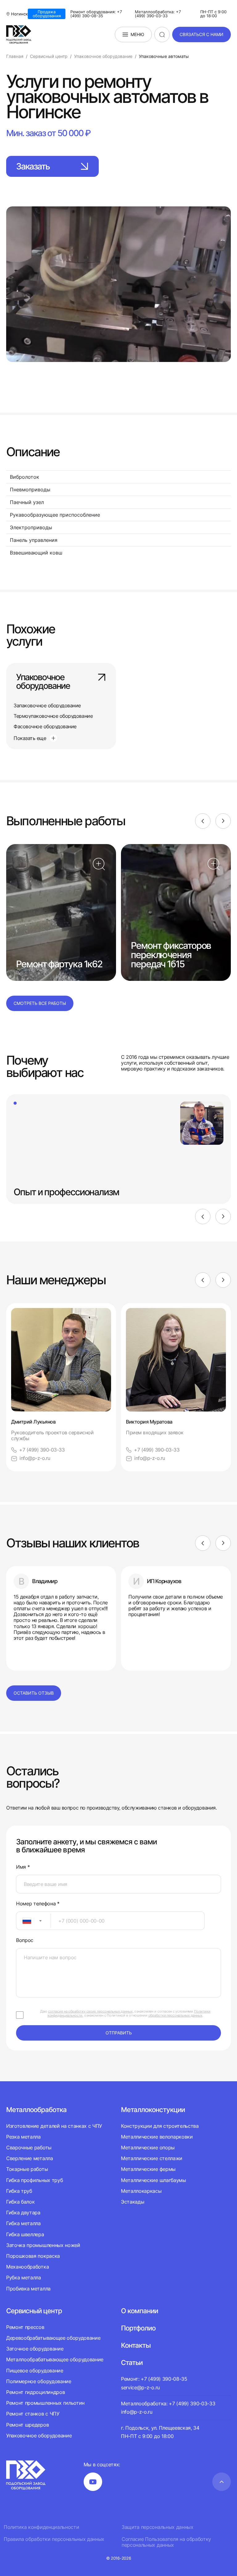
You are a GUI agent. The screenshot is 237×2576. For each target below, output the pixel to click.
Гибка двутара (23, 2212)
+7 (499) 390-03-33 (42, 1450)
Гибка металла (23, 2223)
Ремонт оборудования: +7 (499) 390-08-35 (96, 14)
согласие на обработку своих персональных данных (90, 2011)
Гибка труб (19, 2191)
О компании (139, 2311)
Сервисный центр (34, 2311)
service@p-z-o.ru (140, 2387)
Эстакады (133, 2202)
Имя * (23, 1867)
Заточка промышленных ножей (43, 2245)
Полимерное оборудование (39, 2381)
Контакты (136, 2345)
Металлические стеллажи (152, 2158)
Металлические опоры (148, 2147)
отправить (119, 2033)
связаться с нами (202, 34)
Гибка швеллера (25, 2234)
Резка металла (23, 2137)
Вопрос (25, 1940)
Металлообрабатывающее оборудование (55, 2359)
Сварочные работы (29, 2147)
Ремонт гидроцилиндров (35, 2392)
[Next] (223, 821)
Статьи (132, 2363)
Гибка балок (20, 2202)
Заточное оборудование (35, 2349)
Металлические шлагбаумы (154, 2180)
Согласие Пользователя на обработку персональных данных (166, 2542)
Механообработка (27, 2267)
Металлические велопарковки (157, 2137)
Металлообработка (36, 2110)
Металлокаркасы (141, 2191)
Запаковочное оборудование (47, 705)
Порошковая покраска (33, 2256)
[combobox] (33, 1921)
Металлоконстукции (153, 2110)
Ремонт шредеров (27, 2425)
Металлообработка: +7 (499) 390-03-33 (158, 14)
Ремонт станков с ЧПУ (33, 2414)
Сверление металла (30, 2158)
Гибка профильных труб (34, 2180)
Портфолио (138, 2328)
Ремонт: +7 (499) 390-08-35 (154, 2379)
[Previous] (203, 821)
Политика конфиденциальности (41, 2527)
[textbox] (24, 1921)
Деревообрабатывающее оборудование (53, 2338)
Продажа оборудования (47, 14)
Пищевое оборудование (35, 2371)
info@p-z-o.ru (35, 1458)
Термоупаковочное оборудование (53, 716)
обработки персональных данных (175, 2015)
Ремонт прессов (25, 2327)
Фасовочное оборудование (45, 726)
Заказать (33, 166)
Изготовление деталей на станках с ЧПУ (54, 2126)
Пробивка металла (28, 2289)
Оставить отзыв (34, 1693)
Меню (137, 34)
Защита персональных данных (158, 2527)
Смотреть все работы (40, 1003)
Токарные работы (27, 2169)
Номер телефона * (38, 1904)
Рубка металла (24, 2277)
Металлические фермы (148, 2169)
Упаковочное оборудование (43, 682)
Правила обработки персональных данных (54, 2539)
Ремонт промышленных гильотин (45, 2403)
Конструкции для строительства (160, 2126)
